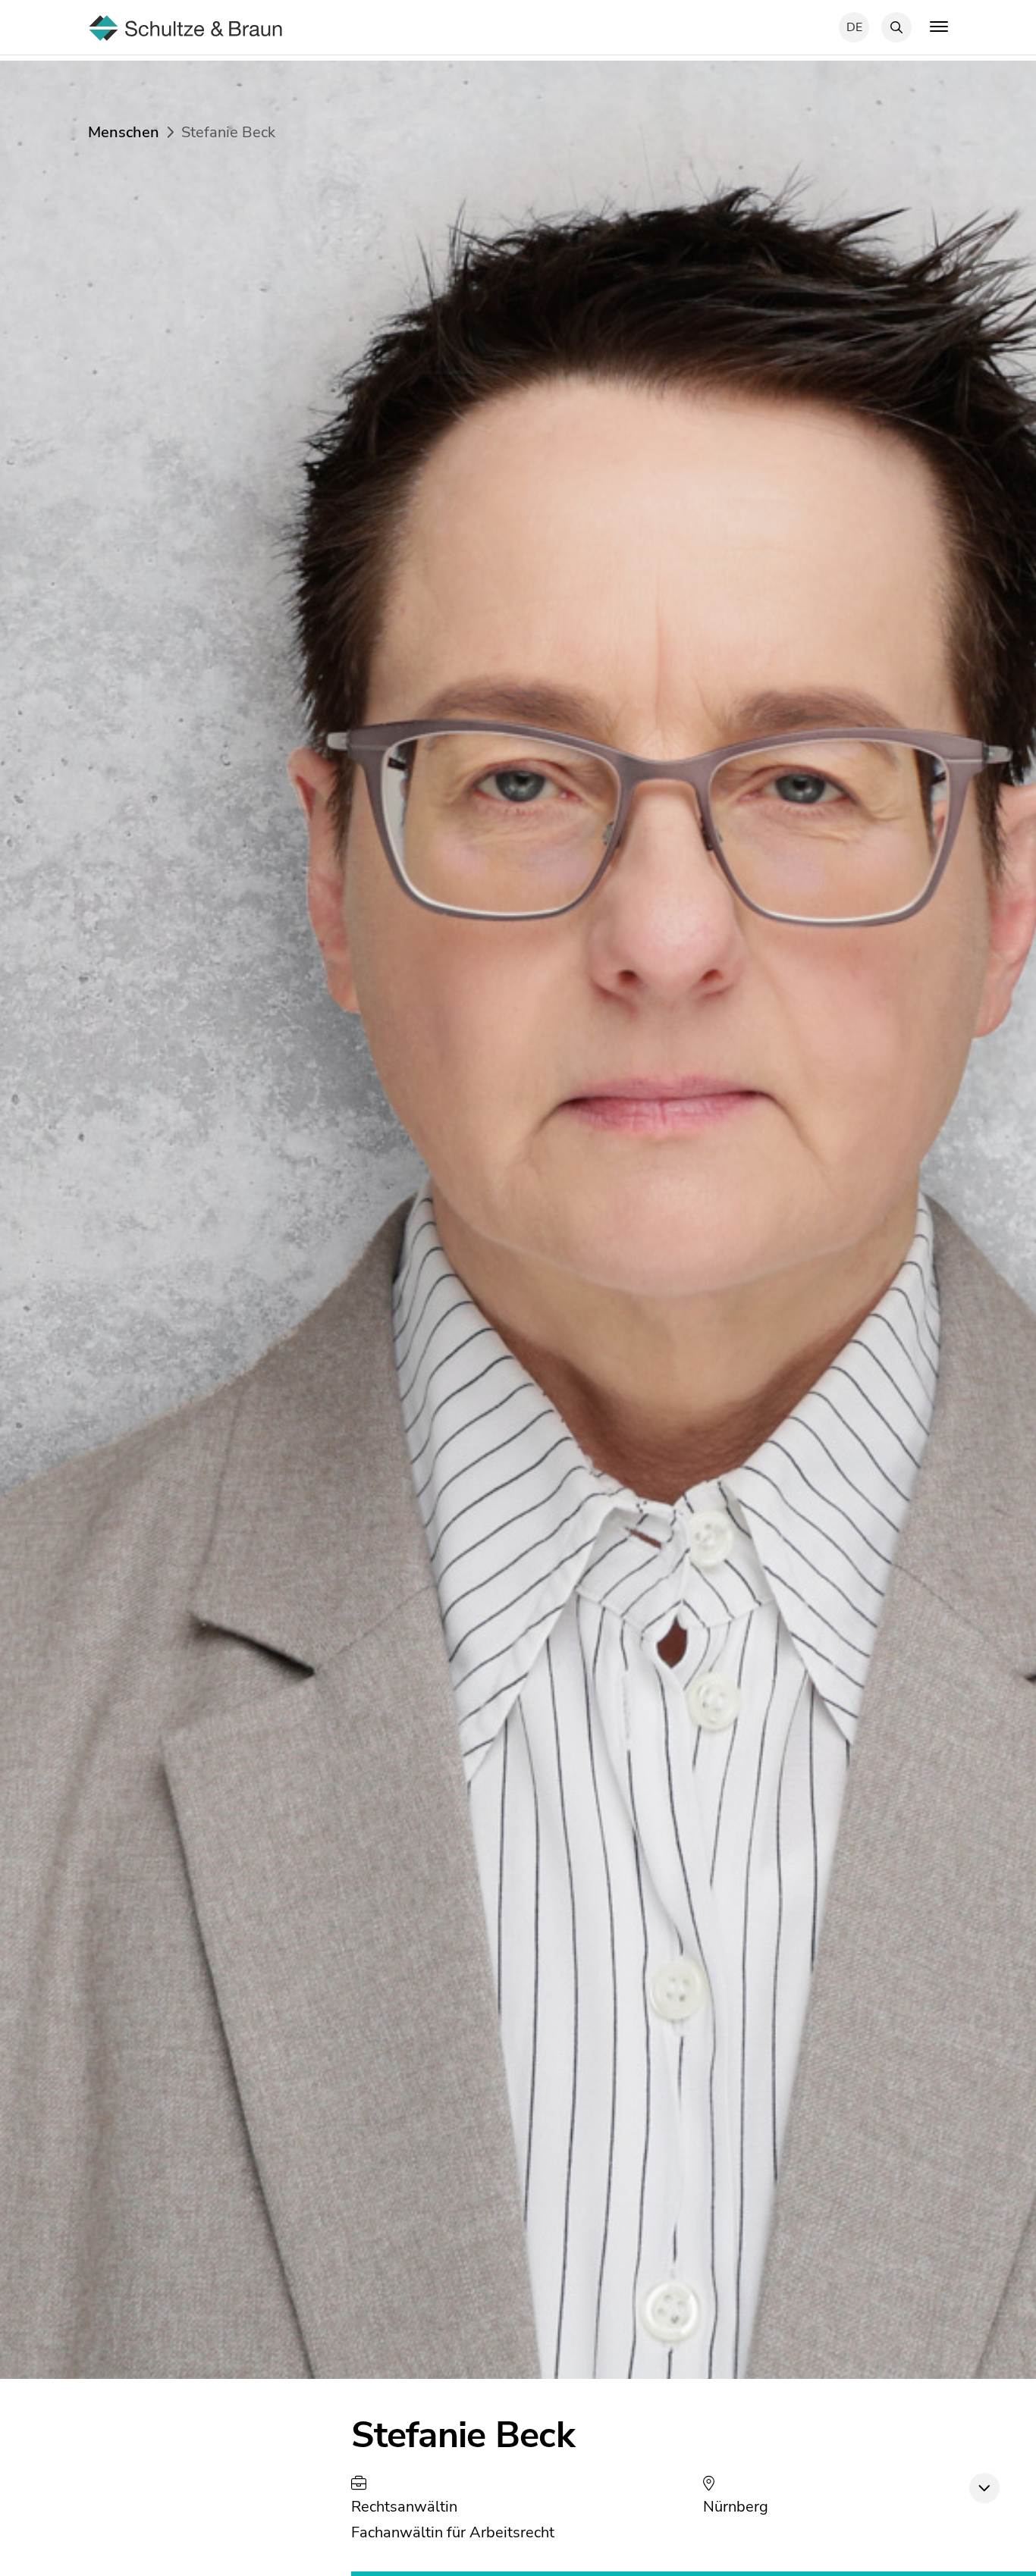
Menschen (124, 132)
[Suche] (896, 27)
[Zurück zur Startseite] (185, 26)
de (854, 27)
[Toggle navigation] (939, 26)
